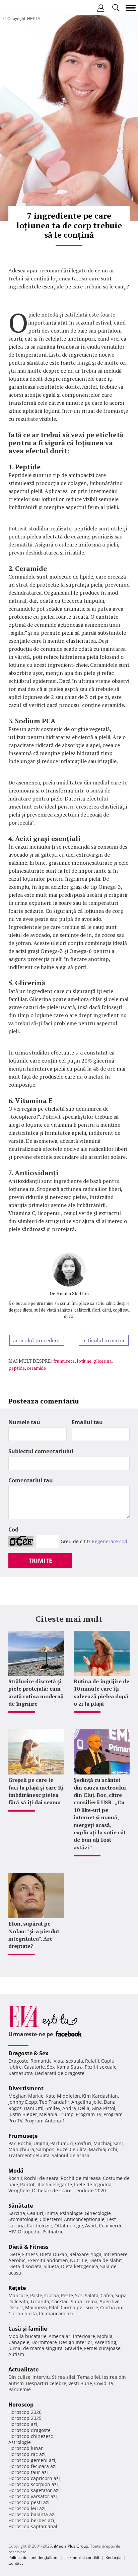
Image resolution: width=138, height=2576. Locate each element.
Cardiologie (40, 2226)
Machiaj (102, 2143)
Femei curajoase (102, 2348)
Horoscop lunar (26, 2448)
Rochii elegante (55, 2184)
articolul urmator (104, 1340)
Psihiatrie (53, 2232)
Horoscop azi (23, 2424)
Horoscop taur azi (28, 2472)
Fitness (30, 2254)
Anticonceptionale (84, 2219)
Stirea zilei (64, 2377)
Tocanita (40, 2301)
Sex (51, 2067)
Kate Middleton (63, 2096)
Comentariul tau (31, 1480)
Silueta (51, 2266)
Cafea (107, 2295)
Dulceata (18, 2301)
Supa (121, 2295)
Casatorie (34, 2067)
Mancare (18, 2295)
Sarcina (17, 2213)
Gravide (73, 2348)
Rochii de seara (41, 2178)
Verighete (19, 2190)
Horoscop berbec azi (31, 2520)
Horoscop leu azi (27, 2508)
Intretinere (116, 2254)
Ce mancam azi (56, 2313)
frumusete (64, 1361)
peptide (17, 1368)
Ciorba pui (112, 2307)
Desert (16, 2307)
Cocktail (60, 2301)
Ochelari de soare (52, 2190)
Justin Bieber (23, 2114)
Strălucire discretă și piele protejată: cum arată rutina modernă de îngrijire (36, 1692)
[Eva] (21, 8)
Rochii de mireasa (81, 2178)
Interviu (41, 2377)
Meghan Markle (26, 2096)
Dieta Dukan (54, 2254)
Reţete (17, 2288)
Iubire (15, 2067)
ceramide (36, 1368)
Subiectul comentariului (41, 1451)
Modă (16, 2171)
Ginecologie (98, 2213)
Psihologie (71, 2213)
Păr (12, 2143)
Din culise (19, 2377)
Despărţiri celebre (46, 2383)
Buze (62, 2149)
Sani (118, 2143)
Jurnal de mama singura (36, 2348)
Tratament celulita (29, 2155)
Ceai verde (111, 2226)
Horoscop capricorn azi (34, 2478)
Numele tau (24, 1422)
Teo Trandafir (54, 2102)
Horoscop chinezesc (31, 2436)
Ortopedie (29, 2232)
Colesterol (51, 2219)
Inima (52, 2213)
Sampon (45, 2149)
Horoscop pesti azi (29, 2502)
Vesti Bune (80, 2383)
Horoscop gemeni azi (32, 2460)
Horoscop (21, 2405)
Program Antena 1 (45, 2121)
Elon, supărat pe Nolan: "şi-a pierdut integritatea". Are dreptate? (34, 1935)
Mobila (105, 2336)
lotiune (84, 1361)
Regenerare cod (110, 1541)
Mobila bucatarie (27, 2336)
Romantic (41, 2061)
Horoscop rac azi (27, 2454)
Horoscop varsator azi (33, 2496)
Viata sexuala (68, 2061)
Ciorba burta (23, 2313)
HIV (12, 2232)
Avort (91, 2226)
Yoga (96, 2254)
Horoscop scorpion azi (33, 2484)
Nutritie (79, 2260)
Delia (84, 2108)
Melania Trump (56, 2114)
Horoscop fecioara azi (32, 2466)
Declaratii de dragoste (60, 2073)
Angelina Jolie (87, 2102)
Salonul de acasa (71, 2155)
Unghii (41, 2143)
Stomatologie (23, 2219)
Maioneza (36, 2307)
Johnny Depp (23, 2102)
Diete (14, 2254)
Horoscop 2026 (25, 2412)
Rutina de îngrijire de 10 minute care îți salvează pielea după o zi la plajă (101, 1692)
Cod (13, 1529)
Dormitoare (44, 2342)
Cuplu (108, 2061)
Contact (16, 2563)
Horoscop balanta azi (32, 2514)
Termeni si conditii (82, 2557)
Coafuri (83, 2143)
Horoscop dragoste (29, 2430)
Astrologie (20, 2442)
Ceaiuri (35, 2213)
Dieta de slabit (106, 2260)
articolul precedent (37, 1340)
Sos (79, 2295)
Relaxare (79, 2254)
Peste (67, 2295)
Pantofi (28, 2184)
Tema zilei (89, 2377)
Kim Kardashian (100, 2096)
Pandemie (20, 2389)
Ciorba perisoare (79, 2307)
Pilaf (54, 2307)
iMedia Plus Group (71, 2546)
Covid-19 (104, 2383)
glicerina (102, 1361)
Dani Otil (34, 2108)
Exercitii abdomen (48, 2260)
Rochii (25, 2143)
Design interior (76, 2342)
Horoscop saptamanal (33, 2526)
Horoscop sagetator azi (34, 2490)
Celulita (78, 2149)
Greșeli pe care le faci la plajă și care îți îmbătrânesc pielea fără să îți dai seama (36, 1791)
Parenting (105, 2342)
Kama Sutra (70, 2067)
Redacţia (114, 2557)
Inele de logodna (93, 2184)
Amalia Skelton (73, 1293)
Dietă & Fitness (28, 2247)
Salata (92, 2295)
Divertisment (26, 2088)
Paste (36, 2295)
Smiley (53, 2108)
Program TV (89, 2114)
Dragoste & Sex (28, 2053)
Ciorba (52, 2295)
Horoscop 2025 (25, 2418)
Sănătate (21, 2206)
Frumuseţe (23, 2136)
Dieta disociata (25, 2266)
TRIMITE (40, 1561)
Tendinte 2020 (90, 2190)
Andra (69, 2108)
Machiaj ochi (103, 2149)
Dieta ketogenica (80, 2266)
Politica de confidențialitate (33, 2557)
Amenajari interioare (72, 2336)
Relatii (92, 2061)
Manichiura (21, 2149)
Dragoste (18, 2061)
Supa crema (84, 2301)
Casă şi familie (28, 2329)
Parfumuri (62, 2143)
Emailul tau (87, 1422)
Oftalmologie (69, 2226)
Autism (16, 2354)
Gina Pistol (103, 2108)
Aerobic (17, 2260)
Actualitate (23, 2369)
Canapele (19, 2342)
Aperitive (110, 2301)
